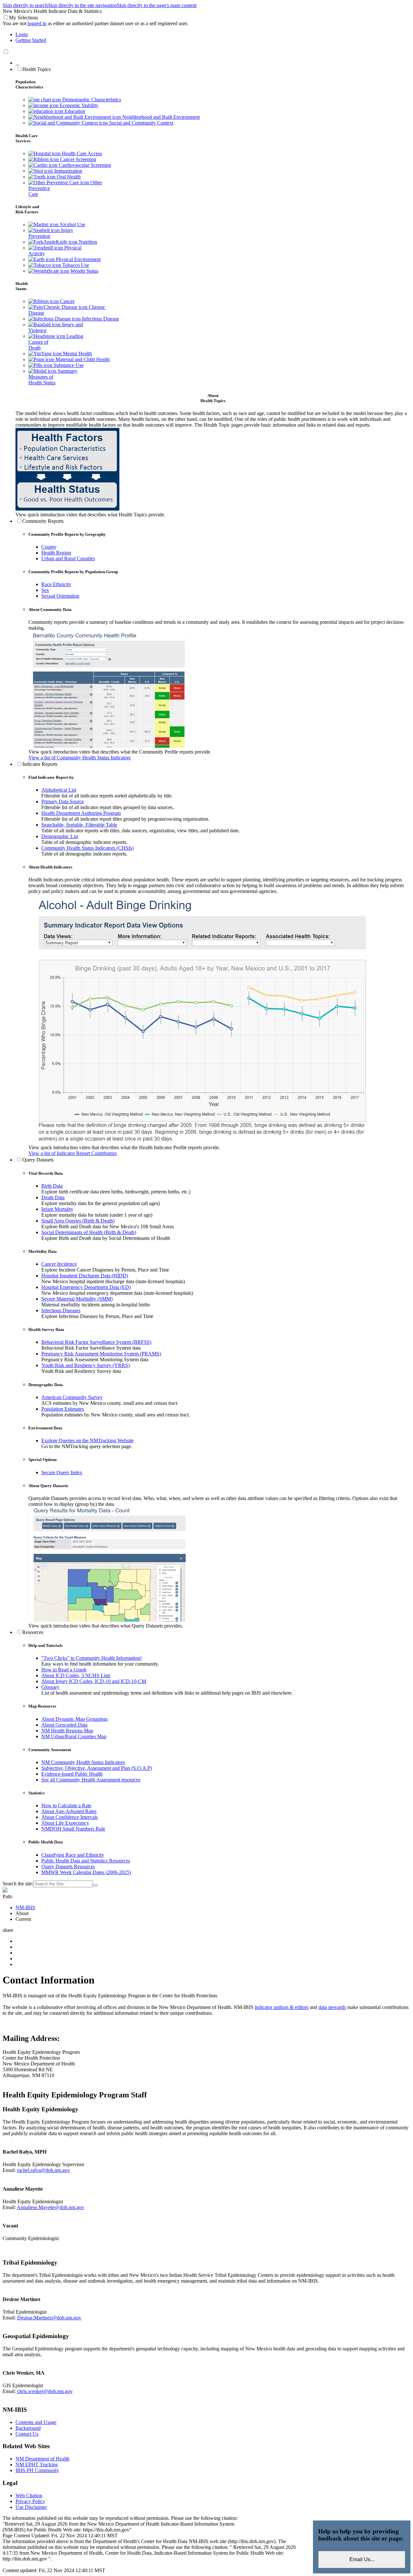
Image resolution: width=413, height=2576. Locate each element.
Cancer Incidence (59, 1264)
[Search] (96, 1885)
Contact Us (27, 2434)
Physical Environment (78, 259)
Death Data (53, 1197)
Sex (45, 590)
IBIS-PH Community (37, 2470)
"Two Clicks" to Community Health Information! (91, 1658)
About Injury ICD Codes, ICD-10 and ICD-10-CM (94, 1681)
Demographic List (60, 836)
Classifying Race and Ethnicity (73, 1855)
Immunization (68, 171)
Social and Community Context (141, 123)
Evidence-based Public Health (72, 1774)
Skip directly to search (25, 5)
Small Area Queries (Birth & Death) (78, 1221)
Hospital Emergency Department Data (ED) (86, 1287)
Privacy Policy (30, 2501)
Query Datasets (38, 1160)
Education (74, 111)
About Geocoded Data (64, 1725)
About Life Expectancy (65, 1823)
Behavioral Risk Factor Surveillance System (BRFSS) (96, 1342)
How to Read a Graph (64, 1670)
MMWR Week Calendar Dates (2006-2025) (86, 1872)
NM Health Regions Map (67, 1731)
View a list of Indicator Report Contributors (73, 1153)
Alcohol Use (72, 224)
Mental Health (77, 354)
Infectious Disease (100, 319)
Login (22, 34)
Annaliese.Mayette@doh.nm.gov (50, 2207)
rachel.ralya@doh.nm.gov (44, 2170)
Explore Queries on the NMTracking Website (87, 1440)
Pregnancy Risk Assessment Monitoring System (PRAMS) (101, 1354)
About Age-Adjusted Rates (69, 1811)
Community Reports (43, 521)
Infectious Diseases (61, 1310)
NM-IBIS (25, 1907)
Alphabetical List (59, 790)
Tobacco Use (75, 265)
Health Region (56, 553)
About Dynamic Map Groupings (75, 1719)
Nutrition (87, 242)
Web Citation (29, 2495)
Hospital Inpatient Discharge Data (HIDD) (85, 1276)
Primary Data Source (63, 801)
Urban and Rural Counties (68, 558)
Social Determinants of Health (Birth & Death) (89, 1232)
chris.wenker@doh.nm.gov (45, 2391)
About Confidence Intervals (70, 1817)
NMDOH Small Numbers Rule (73, 1829)
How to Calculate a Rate (66, 1805)
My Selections (24, 18)
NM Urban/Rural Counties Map (74, 1736)
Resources (33, 1632)
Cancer (67, 301)
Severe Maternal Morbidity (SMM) (77, 1299)
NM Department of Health (42, 2459)
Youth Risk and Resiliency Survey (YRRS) (86, 1365)
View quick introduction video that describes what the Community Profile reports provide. (120, 752)
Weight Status (84, 271)
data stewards (332, 2007)
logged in (37, 23)
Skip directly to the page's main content (157, 5)
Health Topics (36, 69)
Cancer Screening (77, 159)
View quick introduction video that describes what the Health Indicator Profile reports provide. (124, 1147)
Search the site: (18, 1884)
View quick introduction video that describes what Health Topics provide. (90, 515)
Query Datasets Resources (68, 1866)
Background (28, 2428)
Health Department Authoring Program (81, 813)
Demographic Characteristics (91, 100)
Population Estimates (63, 1409)
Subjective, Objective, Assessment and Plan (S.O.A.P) (97, 1768)
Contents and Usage (36, 2422)
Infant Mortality (57, 1209)
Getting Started (31, 40)
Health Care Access (81, 153)
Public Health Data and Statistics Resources (86, 1861)
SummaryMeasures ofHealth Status (53, 377)
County (49, 547)
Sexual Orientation (60, 596)
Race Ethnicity (56, 584)
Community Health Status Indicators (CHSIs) (87, 848)
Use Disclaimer (31, 2507)
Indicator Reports (40, 764)
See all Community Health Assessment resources (91, 1780)
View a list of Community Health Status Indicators (80, 758)
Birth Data (52, 1186)
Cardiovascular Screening (84, 165)
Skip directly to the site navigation (82, 5)
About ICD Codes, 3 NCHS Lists (76, 1675)
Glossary (50, 1687)
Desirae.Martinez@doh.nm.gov (49, 2318)
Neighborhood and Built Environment (160, 117)
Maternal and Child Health (82, 359)
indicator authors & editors (282, 2007)
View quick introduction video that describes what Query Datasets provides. (106, 1626)
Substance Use (68, 365)
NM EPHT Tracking (37, 2464)
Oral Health (68, 177)
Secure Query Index (62, 1472)
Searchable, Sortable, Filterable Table (79, 825)
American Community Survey (72, 1397)
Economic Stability (78, 105)
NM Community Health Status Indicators (83, 1762)
